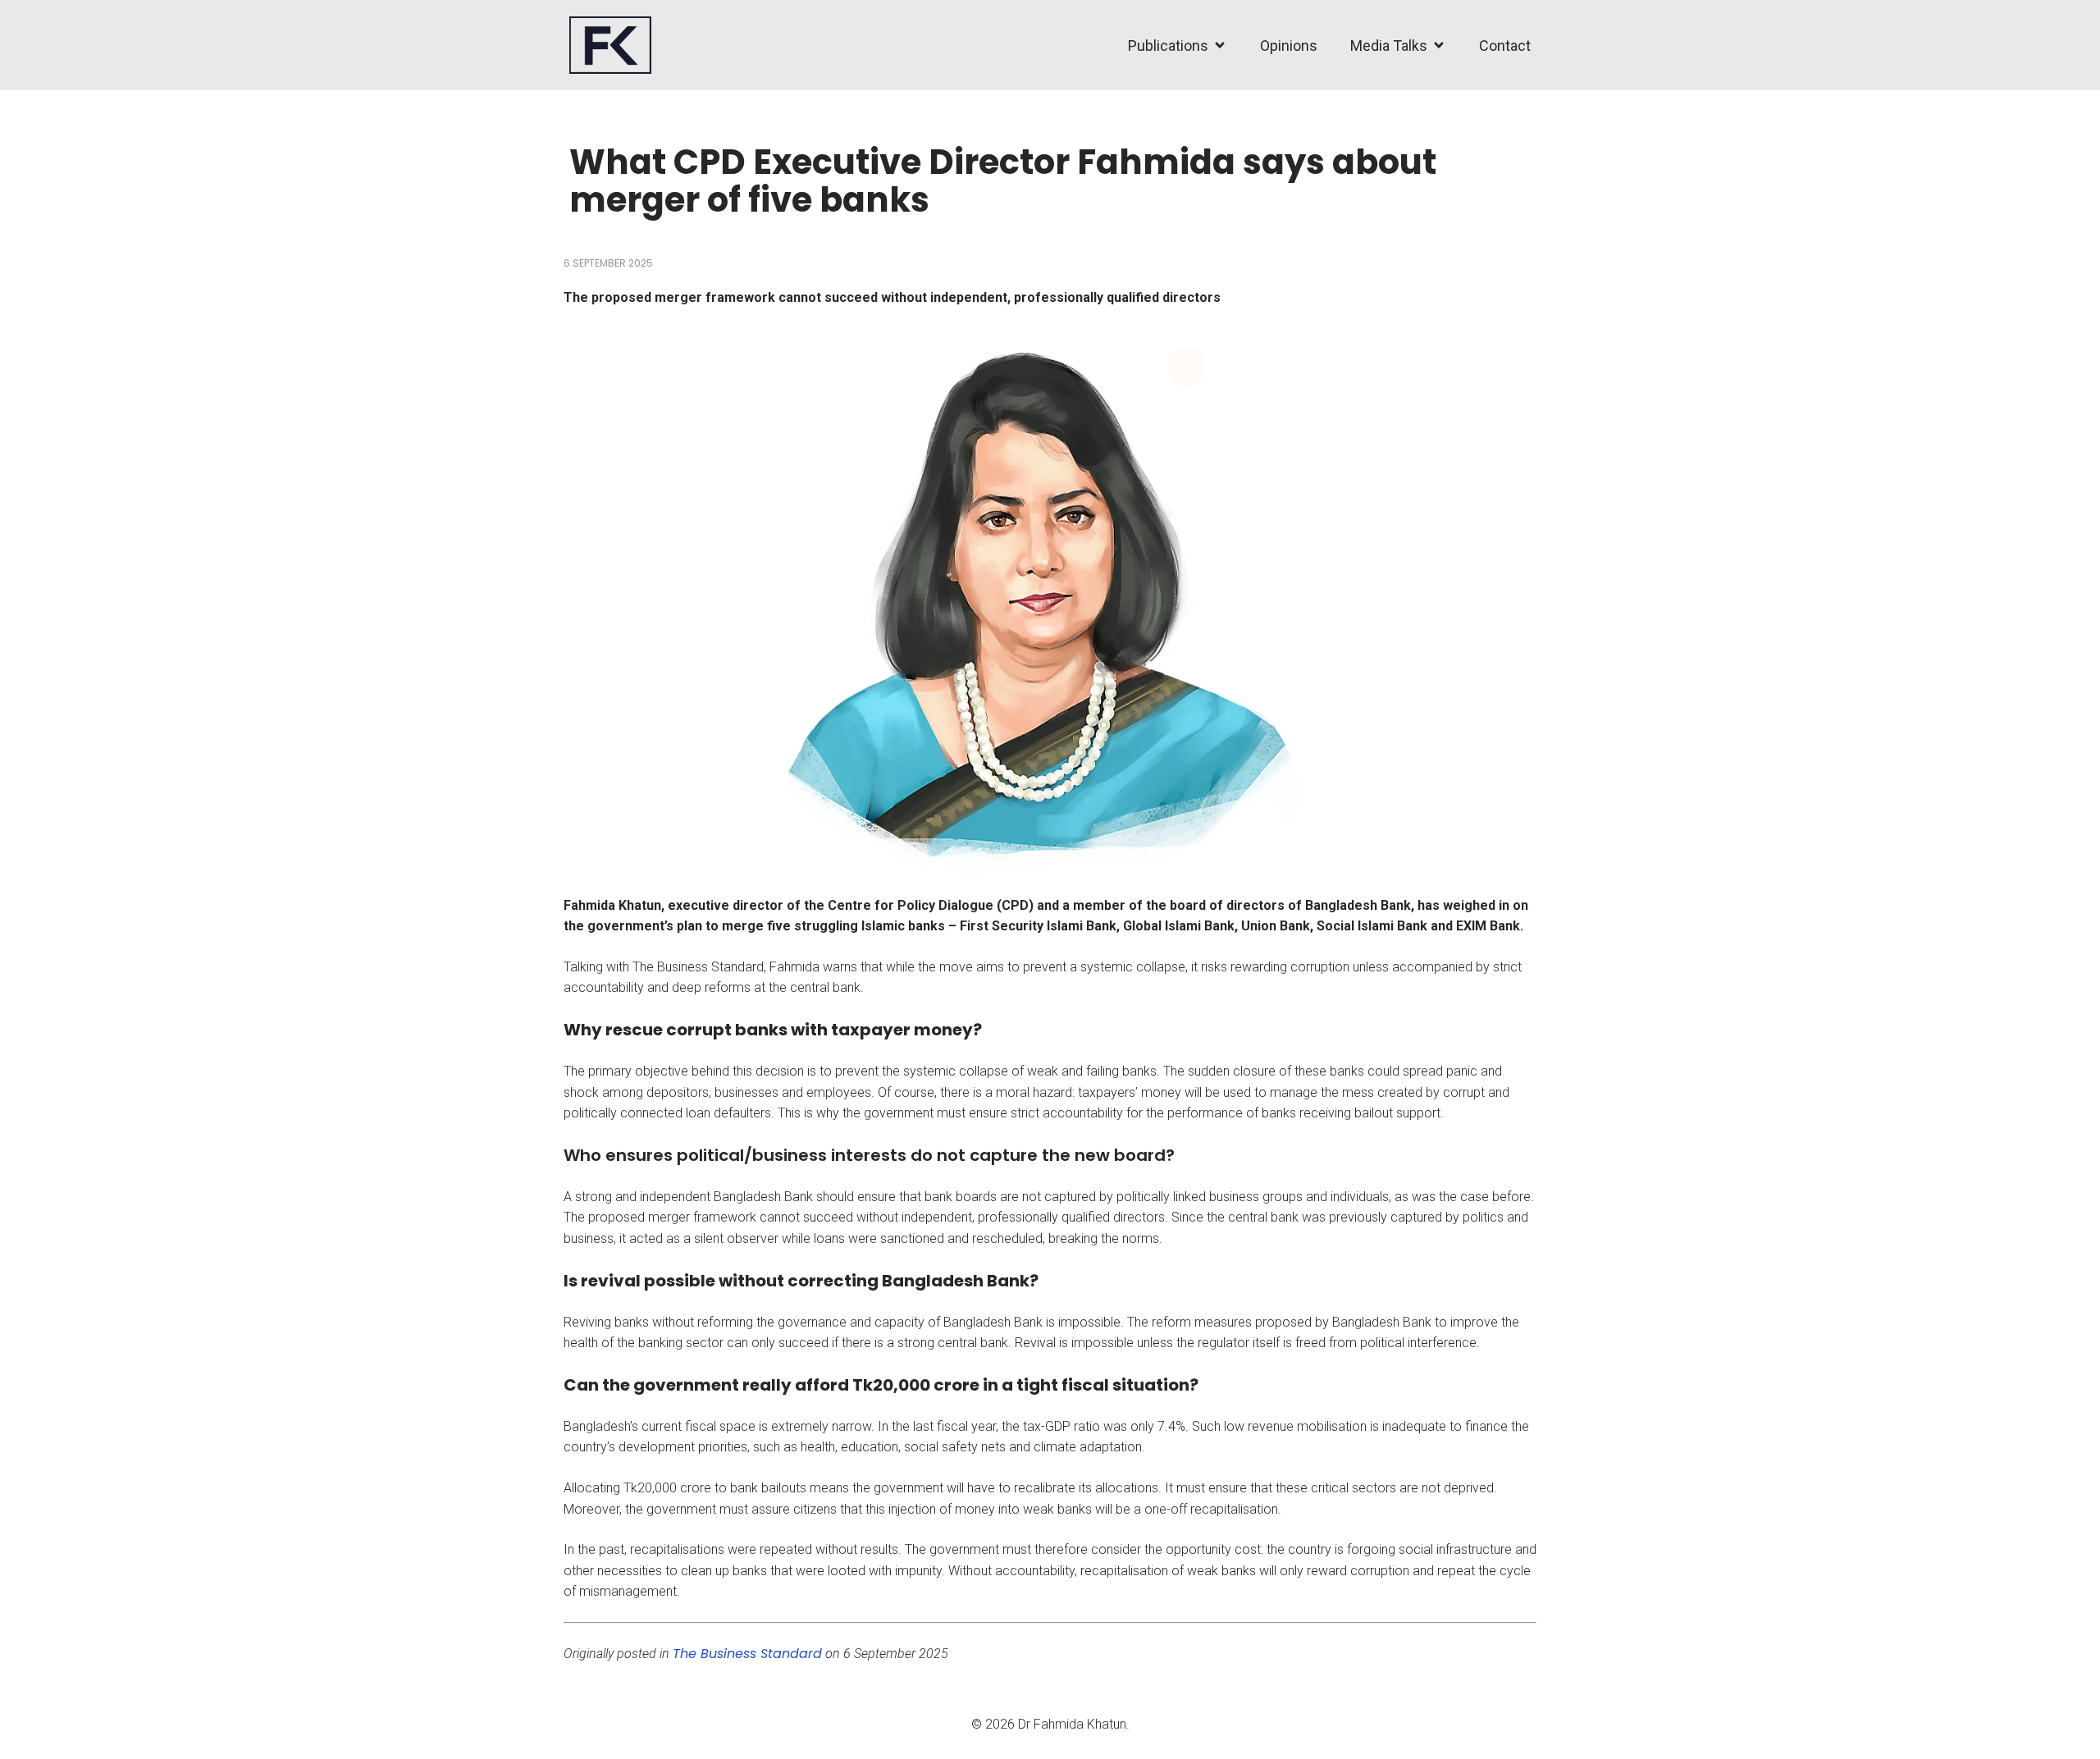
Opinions (1289, 46)
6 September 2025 (608, 263)
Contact (1505, 46)
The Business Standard (747, 1654)
